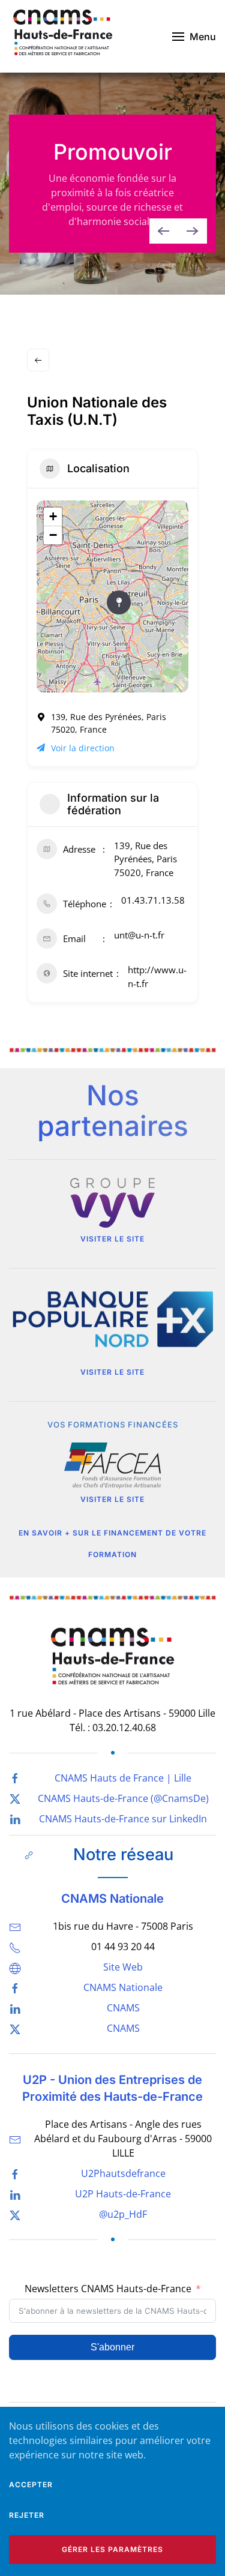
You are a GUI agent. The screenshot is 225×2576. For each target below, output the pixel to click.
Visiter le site (112, 1239)
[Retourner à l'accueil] (63, 36)
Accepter (31, 2484)
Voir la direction (83, 748)
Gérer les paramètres (112, 2549)
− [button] (53, 535)
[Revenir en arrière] (38, 360)
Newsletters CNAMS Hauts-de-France (108, 2289)
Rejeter (27, 2515)
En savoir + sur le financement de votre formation (112, 1544)
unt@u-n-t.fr (139, 935)
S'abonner (112, 2347)
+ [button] (53, 516)
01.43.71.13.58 (153, 900)
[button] (194, 36)
